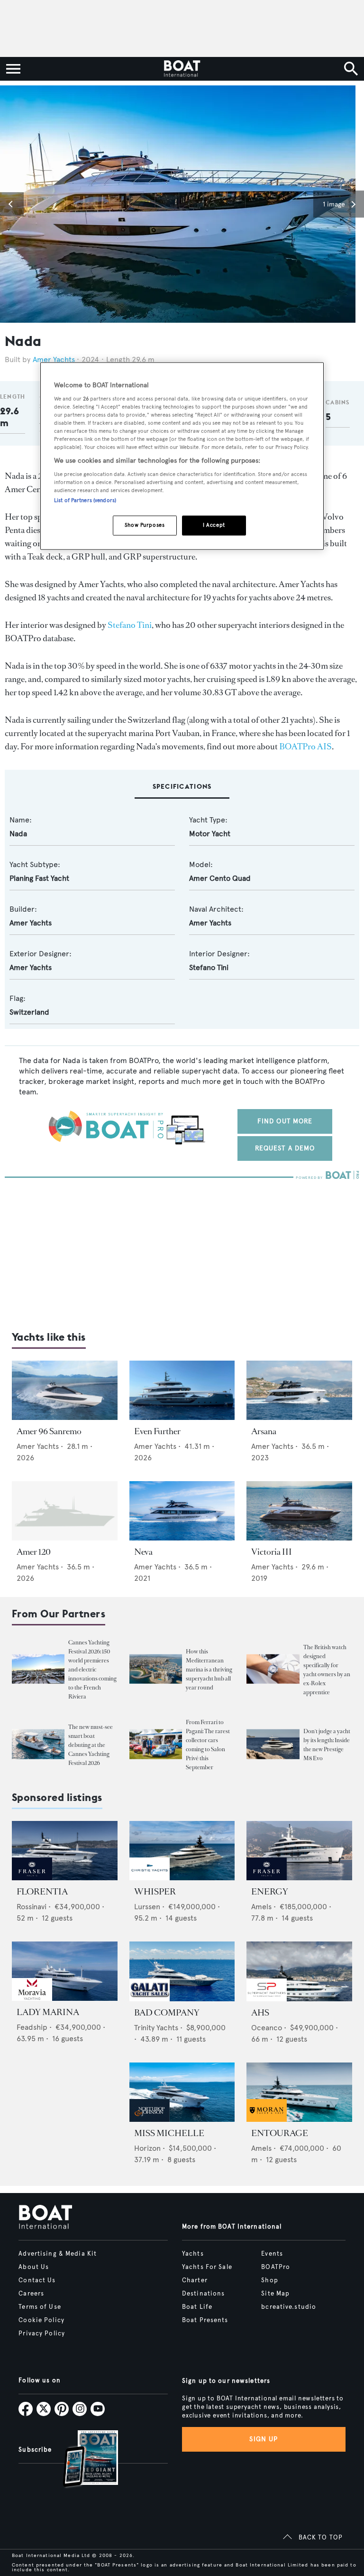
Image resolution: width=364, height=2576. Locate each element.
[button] (12, 204)
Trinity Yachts (156, 2028)
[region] (182, 456)
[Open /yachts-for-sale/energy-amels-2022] (299, 1851)
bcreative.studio (289, 2307)
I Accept (214, 525)
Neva (143, 1552)
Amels (261, 1907)
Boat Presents (205, 2320)
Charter (195, 2280)
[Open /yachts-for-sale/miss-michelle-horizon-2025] (182, 2092)
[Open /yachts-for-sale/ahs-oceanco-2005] (299, 1971)
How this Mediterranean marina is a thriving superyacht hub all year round (209, 1670)
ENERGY (270, 1892)
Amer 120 (34, 1552)
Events (272, 2254)
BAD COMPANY (167, 2013)
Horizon (147, 2148)
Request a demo (285, 1148)
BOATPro (276, 2267)
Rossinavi (32, 1907)
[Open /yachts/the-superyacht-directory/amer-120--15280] (65, 1511)
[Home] (182, 69)
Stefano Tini (130, 625)
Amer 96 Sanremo (49, 1431)
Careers (31, 2294)
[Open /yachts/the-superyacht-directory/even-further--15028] (182, 1390)
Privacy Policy (42, 2333)
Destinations (203, 2294)
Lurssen (147, 1907)
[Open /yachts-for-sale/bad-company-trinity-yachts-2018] (182, 1971)
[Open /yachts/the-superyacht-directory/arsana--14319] (299, 1390)
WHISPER (155, 1892)
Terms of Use (40, 2307)
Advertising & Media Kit (58, 2254)
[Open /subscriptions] (82, 2460)
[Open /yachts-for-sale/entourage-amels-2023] (299, 2092)
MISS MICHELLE (169, 2133)
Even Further (157, 1431)
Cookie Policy (41, 2320)
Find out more (285, 1121)
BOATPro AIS (305, 747)
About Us (34, 2267)
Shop (269, 2280)
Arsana (264, 1431)
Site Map (275, 2294)
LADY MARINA (48, 2012)
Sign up (264, 2439)
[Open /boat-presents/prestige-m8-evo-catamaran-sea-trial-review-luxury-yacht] (273, 1744)
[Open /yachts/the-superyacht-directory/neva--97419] (182, 1511)
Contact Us (37, 2280)
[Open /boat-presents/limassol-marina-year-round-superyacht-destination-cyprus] (156, 1669)
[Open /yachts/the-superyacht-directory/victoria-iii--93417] (299, 1511)
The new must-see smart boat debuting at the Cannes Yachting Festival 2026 (91, 1745)
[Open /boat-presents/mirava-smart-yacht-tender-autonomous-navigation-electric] (38, 1744)
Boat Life (197, 2307)
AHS (260, 2013)
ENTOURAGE (280, 2133)
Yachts (193, 2254)
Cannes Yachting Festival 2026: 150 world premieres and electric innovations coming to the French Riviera (92, 1670)
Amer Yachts (54, 359)
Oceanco (267, 2028)
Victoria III (272, 1552)
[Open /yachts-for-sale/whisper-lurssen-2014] (182, 1851)
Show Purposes (145, 525)
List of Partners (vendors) (85, 500)
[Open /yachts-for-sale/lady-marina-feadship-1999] (65, 1971)
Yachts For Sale (207, 2267)
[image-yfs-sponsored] (32, 1878)
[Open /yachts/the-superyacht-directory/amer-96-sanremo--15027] (65, 1390)
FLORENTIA (42, 1892)
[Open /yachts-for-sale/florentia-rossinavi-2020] (65, 1851)
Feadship (32, 2027)
